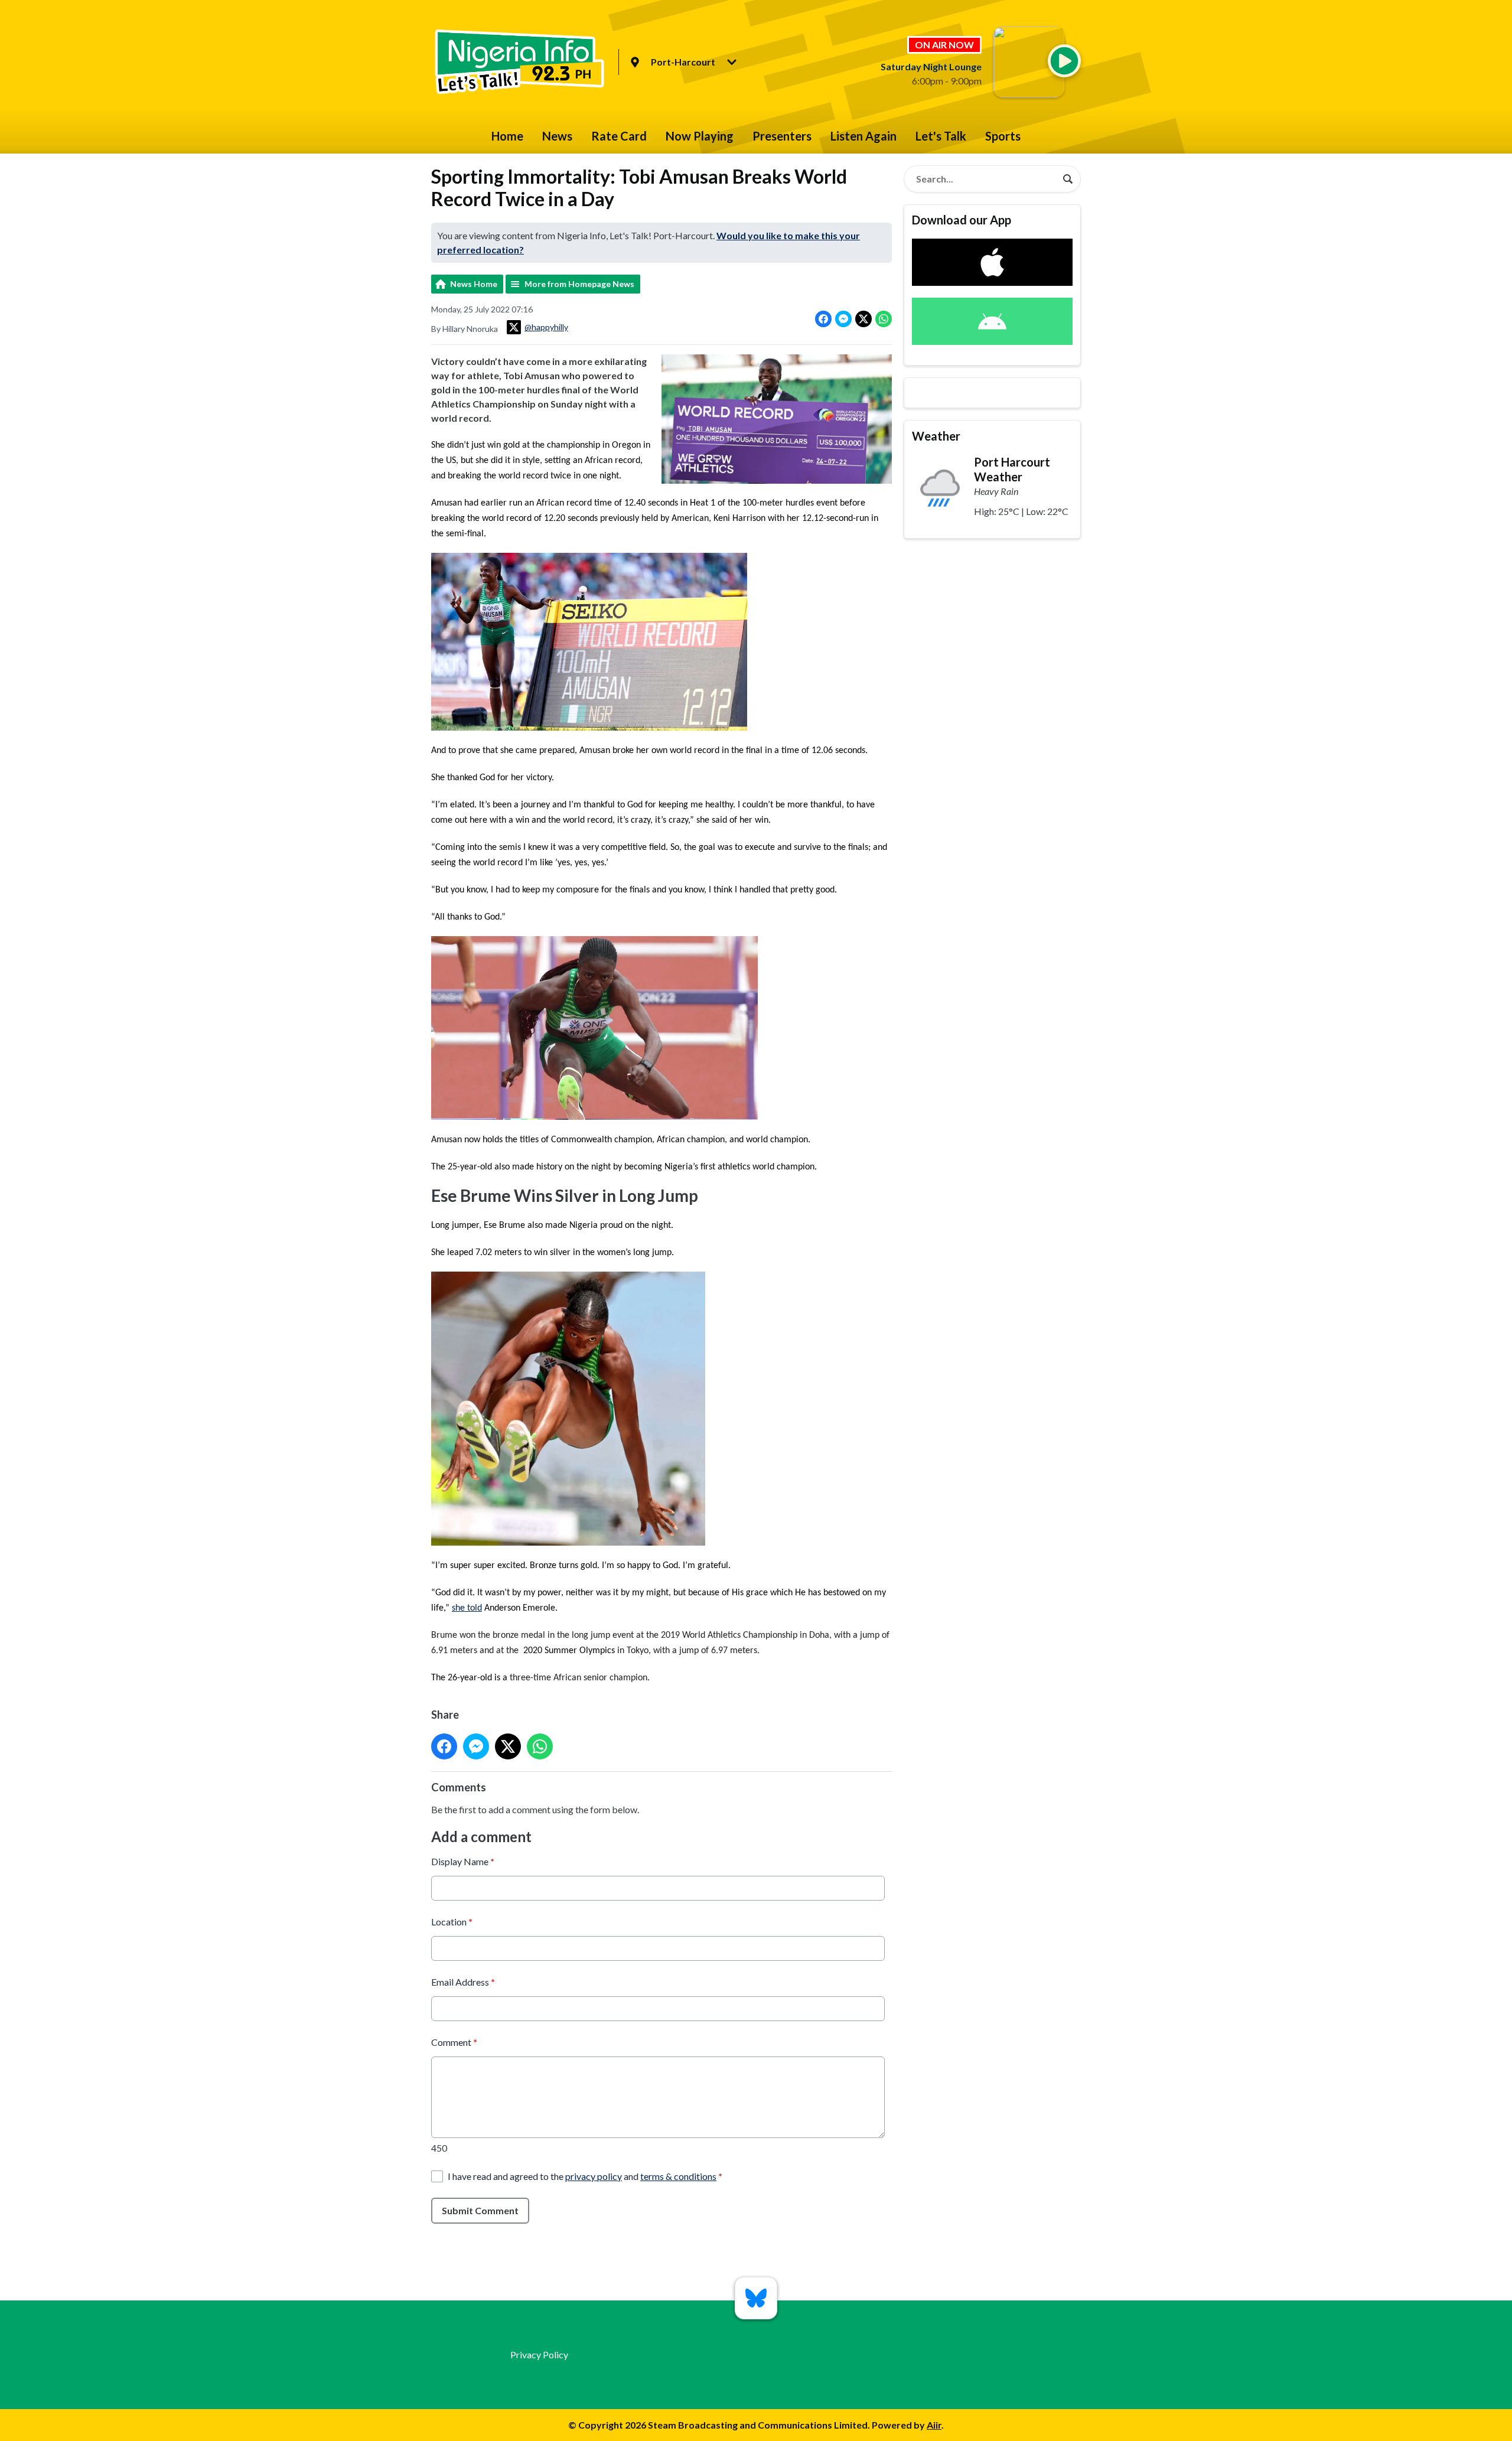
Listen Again (863, 136)
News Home (474, 284)
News (557, 136)
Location (452, 1922)
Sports (1003, 136)
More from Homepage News (579, 284)
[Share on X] (863, 319)
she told (467, 1608)
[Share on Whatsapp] (884, 319)
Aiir (934, 2425)
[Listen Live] (1064, 61)
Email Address (463, 1982)
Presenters (782, 136)
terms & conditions (678, 2176)
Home (507, 136)
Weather (936, 436)
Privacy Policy (539, 2354)
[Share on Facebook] (823, 319)
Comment (454, 2042)
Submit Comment (480, 2210)
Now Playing (700, 136)
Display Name (463, 1861)
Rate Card (619, 136)
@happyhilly (546, 327)
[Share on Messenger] (843, 319)
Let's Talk (941, 136)
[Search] (1068, 179)
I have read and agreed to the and (585, 2176)
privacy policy (594, 2176)
